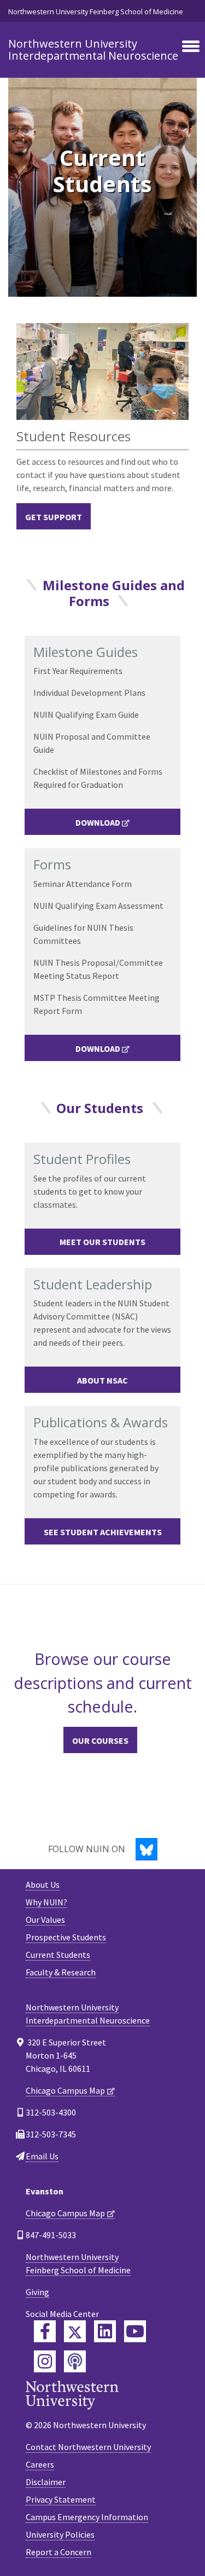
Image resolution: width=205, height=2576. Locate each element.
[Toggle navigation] (191, 47)
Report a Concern (58, 2552)
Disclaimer (46, 2482)
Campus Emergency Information (87, 2517)
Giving (37, 2292)
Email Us (42, 2156)
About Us (43, 1885)
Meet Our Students (102, 1242)
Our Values (45, 1920)
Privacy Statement (61, 2499)
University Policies (60, 2534)
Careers (40, 2464)
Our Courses (100, 1741)
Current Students (58, 1955)
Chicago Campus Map (65, 2090)
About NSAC (102, 1380)
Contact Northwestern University (88, 2447)
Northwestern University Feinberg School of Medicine (96, 11)
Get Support (54, 517)
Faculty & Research (61, 1972)
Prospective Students (66, 1937)
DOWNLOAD (98, 822)
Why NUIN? (46, 1902)
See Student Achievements (103, 1532)
